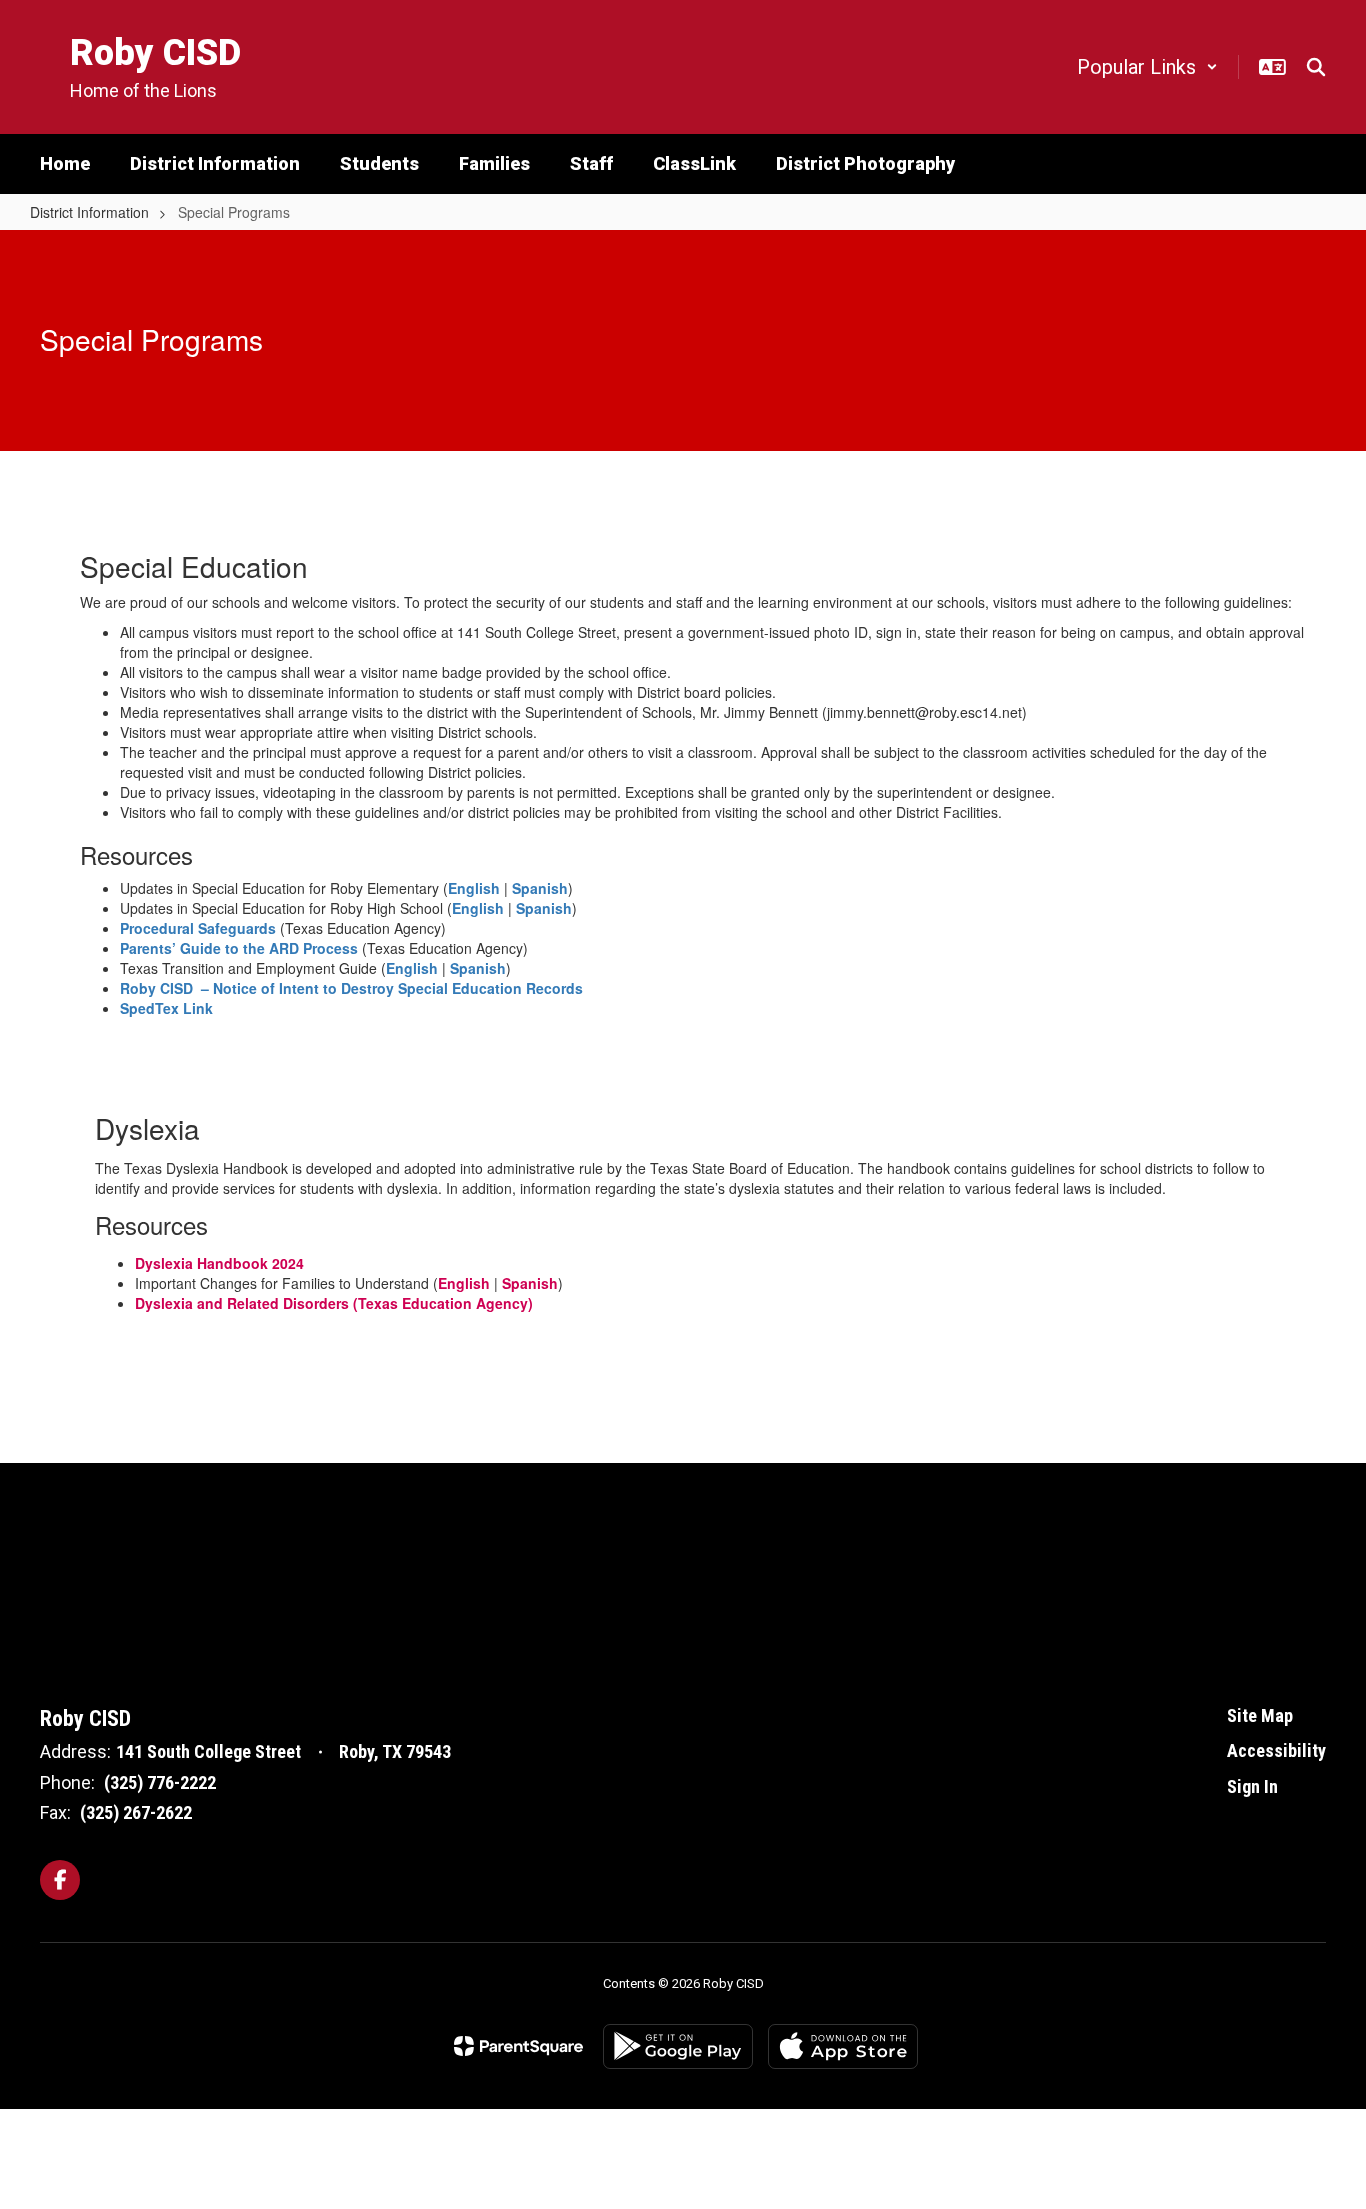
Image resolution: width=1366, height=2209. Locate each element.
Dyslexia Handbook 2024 (219, 1263)
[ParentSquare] (518, 2046)
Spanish (540, 888)
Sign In (1252, 1786)
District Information (89, 212)
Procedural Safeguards (198, 928)
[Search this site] (1316, 67)
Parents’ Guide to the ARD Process (239, 948)
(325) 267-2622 (136, 1812)
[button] (1147, 67)
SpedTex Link (166, 1008)
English (474, 888)
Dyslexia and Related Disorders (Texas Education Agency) (334, 1303)
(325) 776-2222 (160, 1782)
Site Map (1260, 1715)
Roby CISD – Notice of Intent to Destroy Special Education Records (351, 988)
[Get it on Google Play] (678, 2046)
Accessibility (1276, 1750)
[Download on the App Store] (843, 2046)
